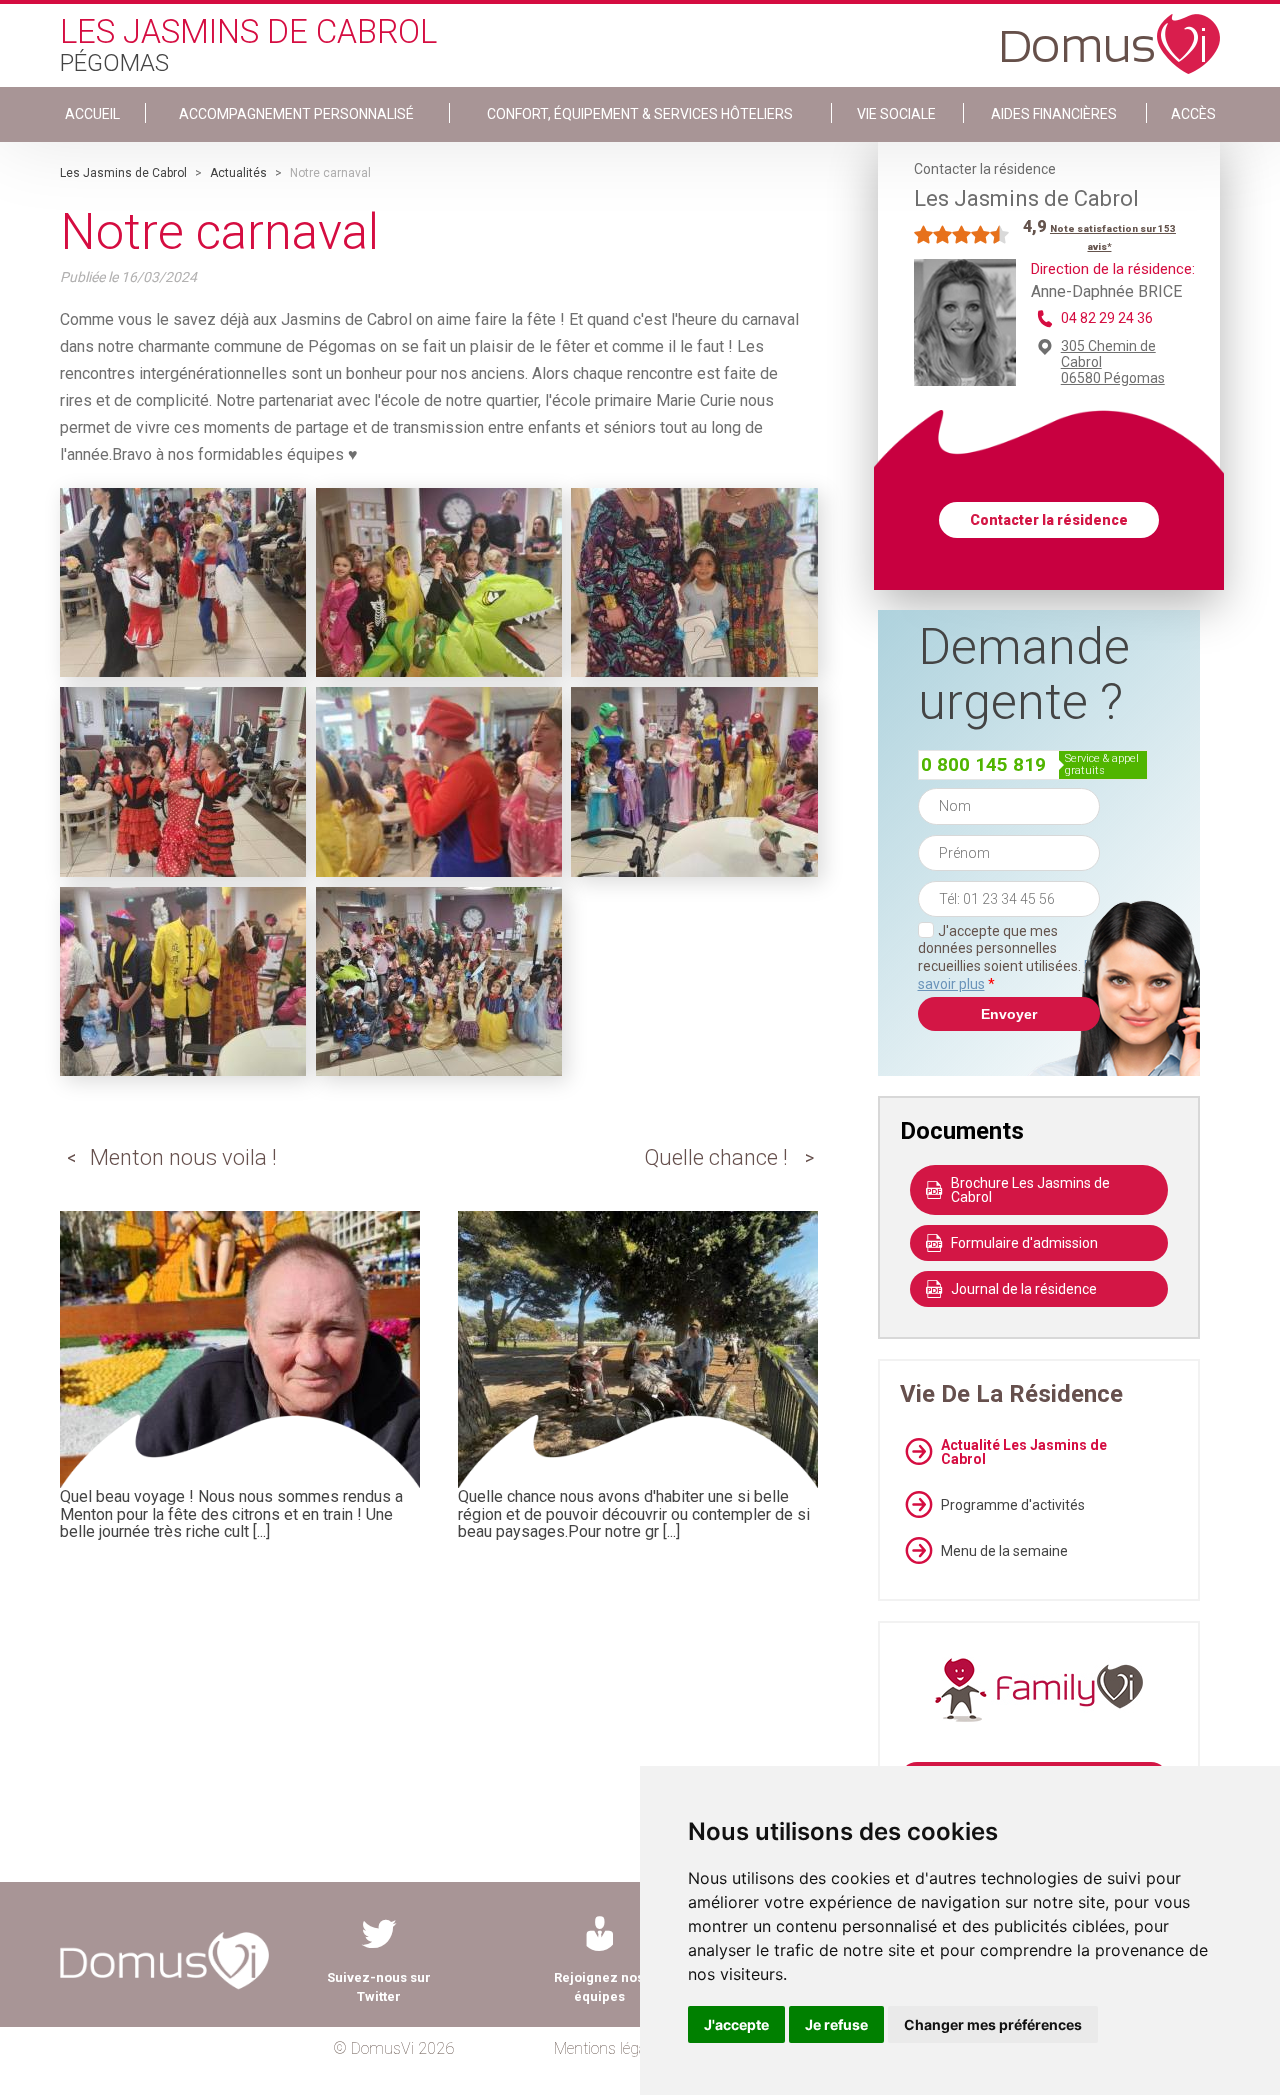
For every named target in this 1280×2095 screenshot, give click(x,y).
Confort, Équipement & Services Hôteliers (640, 114)
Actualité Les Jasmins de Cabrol (1024, 1452)
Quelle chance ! (716, 1157)
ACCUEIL (92, 114)
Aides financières (1054, 114)
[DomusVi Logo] (1111, 34)
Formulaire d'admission (1024, 1243)
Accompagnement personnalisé (296, 114)
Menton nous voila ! (183, 1157)
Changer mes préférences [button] (993, 2024)
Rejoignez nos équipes (599, 1987)
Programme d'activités (1013, 1505)
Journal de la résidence (1024, 1289)
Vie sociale (896, 114)
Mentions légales (609, 2048)
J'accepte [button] (736, 2024)
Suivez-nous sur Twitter (379, 1987)
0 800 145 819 (983, 764)
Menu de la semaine (1004, 1551)
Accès (1193, 114)
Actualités (238, 173)
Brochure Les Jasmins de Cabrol (1030, 1190)
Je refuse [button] (836, 2024)
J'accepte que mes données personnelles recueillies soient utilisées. (1009, 957)
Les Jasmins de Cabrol (123, 173)
